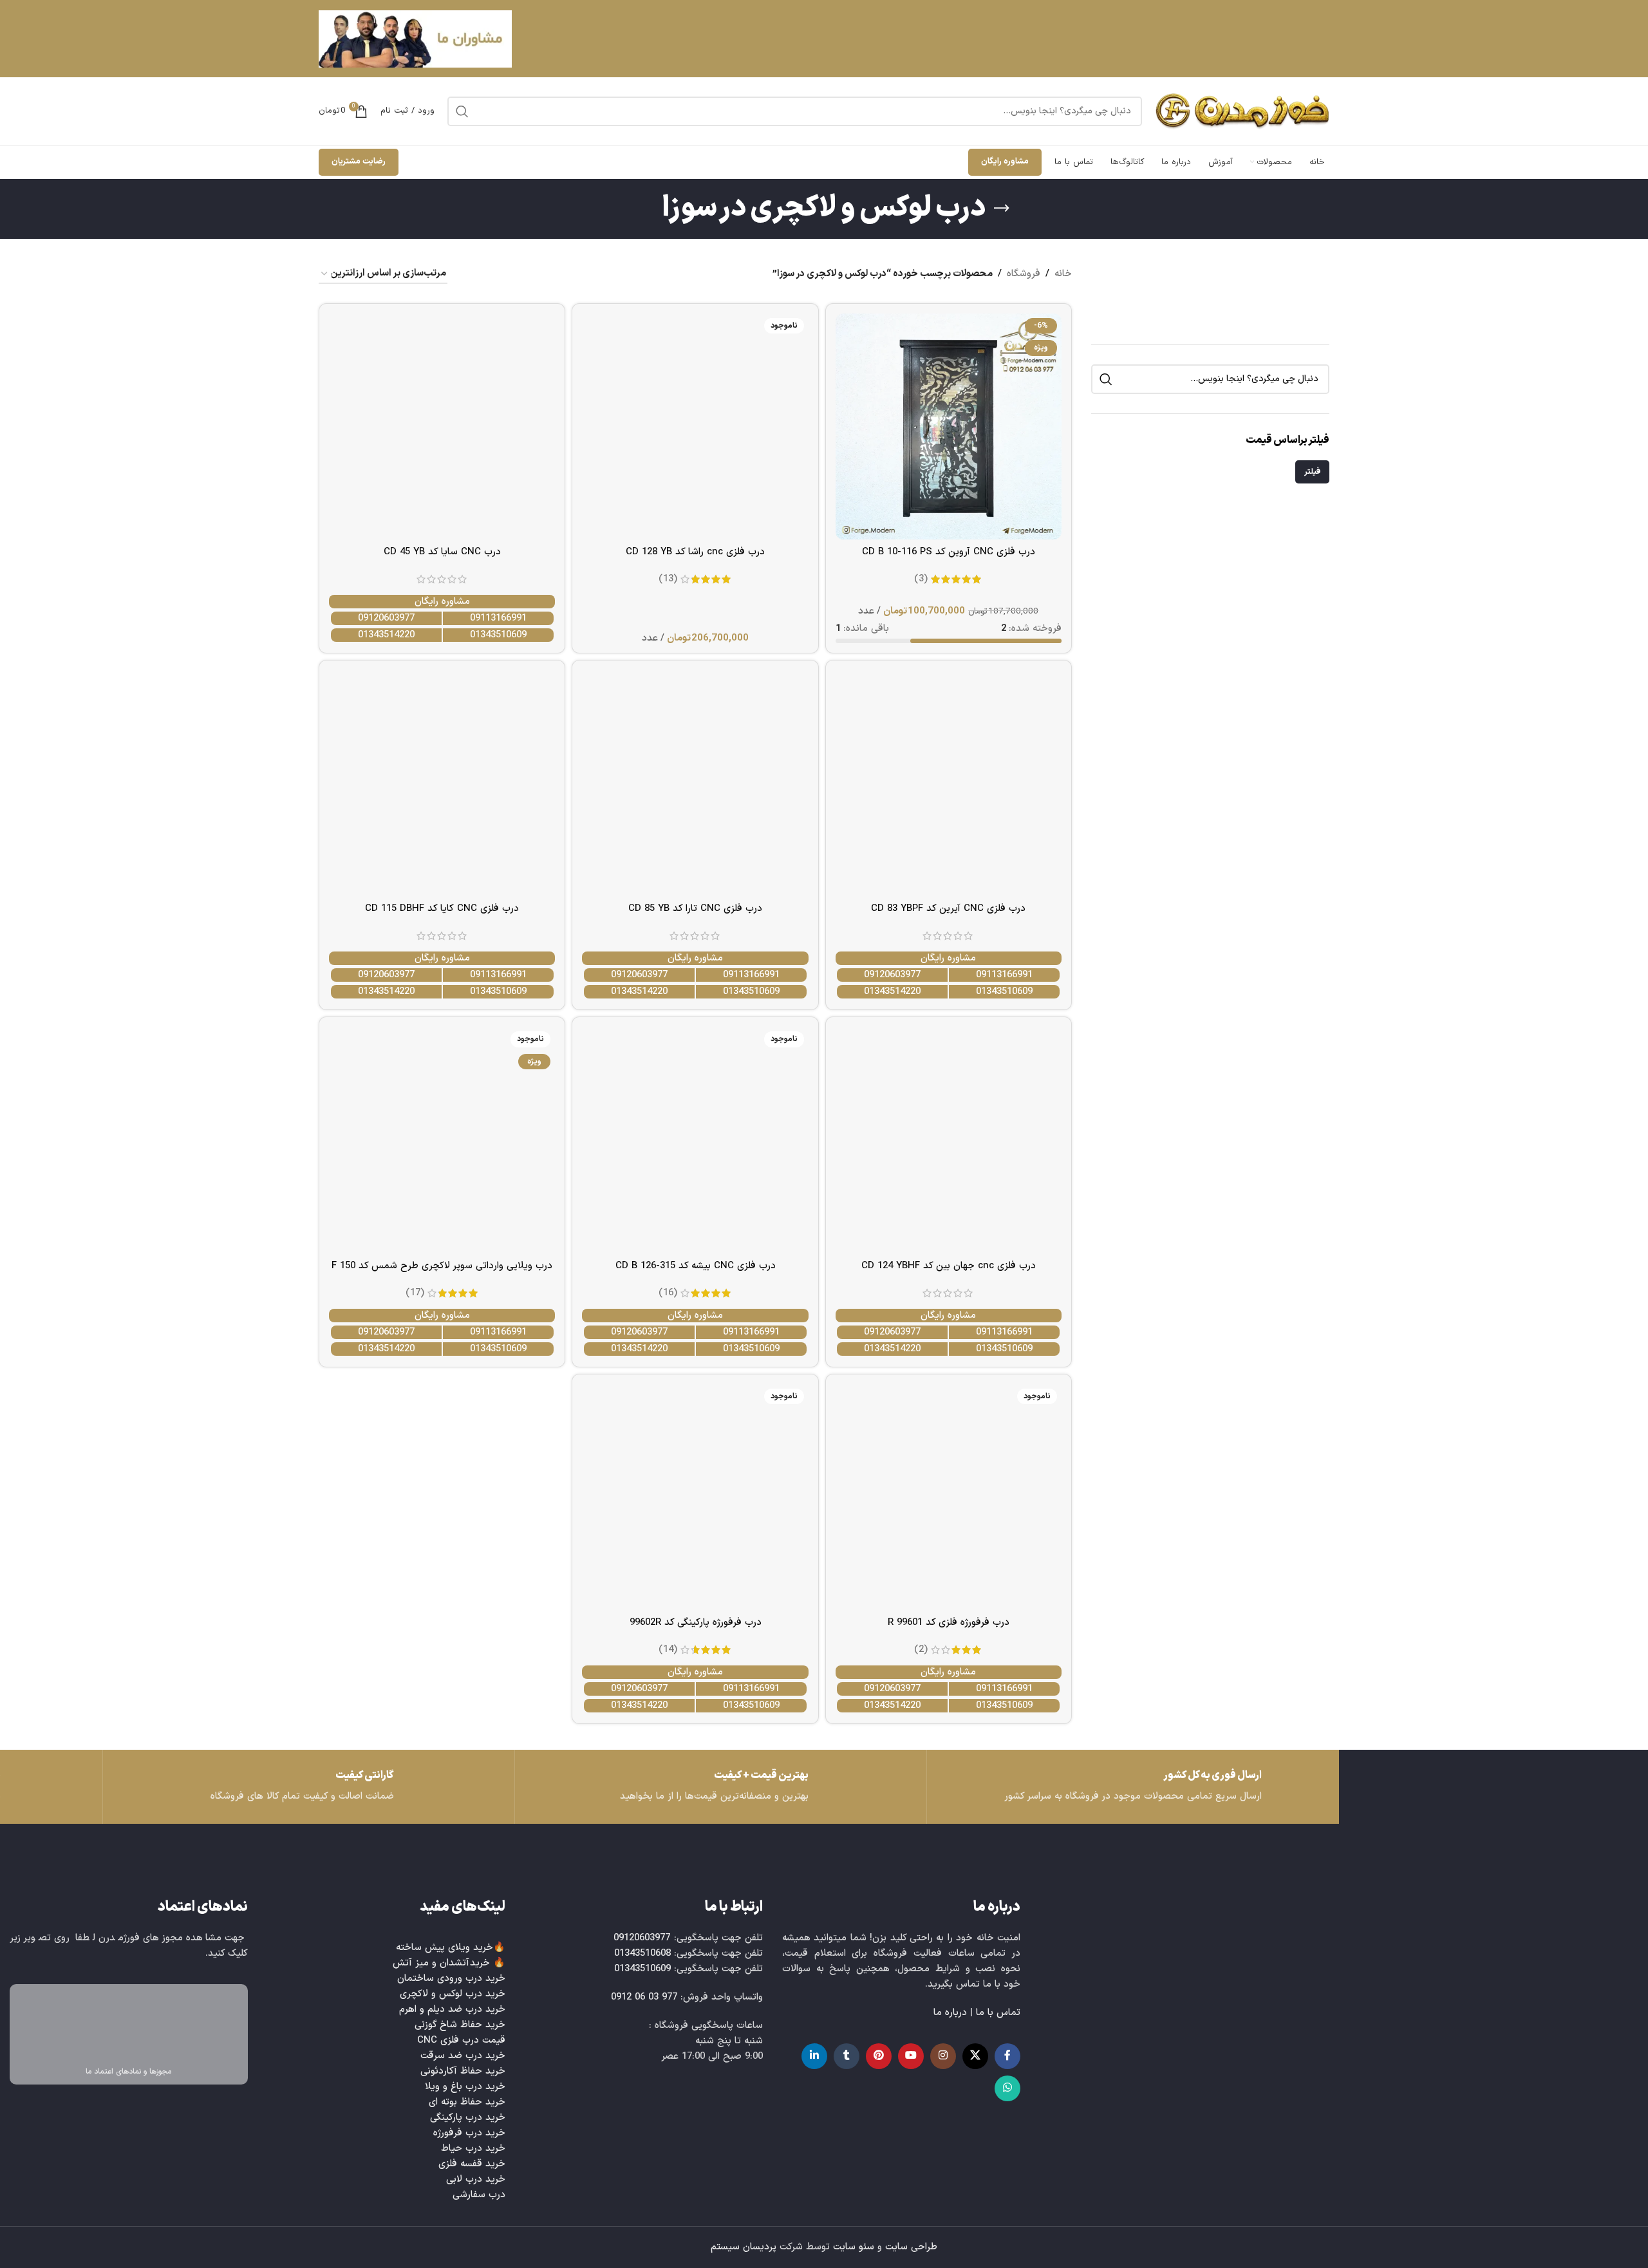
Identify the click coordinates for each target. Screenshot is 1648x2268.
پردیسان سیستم (744, 2247)
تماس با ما (998, 2013)
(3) (921, 579)
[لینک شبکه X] (975, 2056)
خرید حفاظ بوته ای (467, 2102)
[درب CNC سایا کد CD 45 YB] (442, 426)
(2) (921, 1650)
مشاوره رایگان (1005, 162)
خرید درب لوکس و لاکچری (453, 1994)
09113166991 (498, 618)
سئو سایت (854, 2247)
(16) (668, 1293)
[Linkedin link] (814, 2056)
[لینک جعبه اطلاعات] (309, 1787)
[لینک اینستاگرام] (943, 2056)
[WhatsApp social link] (1007, 2088)
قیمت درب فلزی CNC (461, 2040)
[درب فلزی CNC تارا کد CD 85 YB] (695, 783)
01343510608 (642, 1954)
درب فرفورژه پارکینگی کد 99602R (696, 1623)
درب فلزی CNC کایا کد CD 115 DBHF (442, 909)
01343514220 (386, 635)
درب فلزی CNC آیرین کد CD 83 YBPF (948, 909)
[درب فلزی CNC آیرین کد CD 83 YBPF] (949, 783)
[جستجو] (462, 111)
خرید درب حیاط (473, 2149)
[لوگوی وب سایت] (1242, 111)
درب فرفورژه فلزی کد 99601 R (949, 1623)
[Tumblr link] (847, 2056)
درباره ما (950, 2013)
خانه (1063, 274)
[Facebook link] (1007, 2056)
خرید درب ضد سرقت (463, 2056)
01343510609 (498, 635)
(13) (668, 579)
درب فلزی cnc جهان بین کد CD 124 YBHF (949, 1266)
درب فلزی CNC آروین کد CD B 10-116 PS (949, 552)
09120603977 (386, 618)
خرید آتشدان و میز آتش (441, 1963)
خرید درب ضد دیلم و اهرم (452, 2010)
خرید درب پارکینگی (468, 2118)
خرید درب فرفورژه (469, 2133)
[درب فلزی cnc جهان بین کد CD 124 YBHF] (949, 1140)
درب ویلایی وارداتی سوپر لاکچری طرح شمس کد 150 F (442, 1266)
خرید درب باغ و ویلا (465, 2087)
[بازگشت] (1002, 209)
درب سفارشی (479, 2195)
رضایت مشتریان (359, 162)
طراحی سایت (911, 2247)
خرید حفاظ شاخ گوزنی (460, 2025)
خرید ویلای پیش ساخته (445, 1948)
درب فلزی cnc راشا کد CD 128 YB (695, 552)
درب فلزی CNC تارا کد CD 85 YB (695, 909)
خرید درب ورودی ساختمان (451, 1979)
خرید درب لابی (476, 2179)
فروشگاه (1024, 274)
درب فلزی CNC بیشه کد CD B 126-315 (696, 1266)
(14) (668, 1650)
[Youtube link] (911, 2056)
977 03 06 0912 (644, 1997)
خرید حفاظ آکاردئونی (463, 2071)
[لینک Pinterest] (879, 2056)
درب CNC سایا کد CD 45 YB (442, 552)
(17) (415, 1293)
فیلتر (1312, 472)
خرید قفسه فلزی (472, 2164)
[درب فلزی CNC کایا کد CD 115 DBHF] (442, 783)
